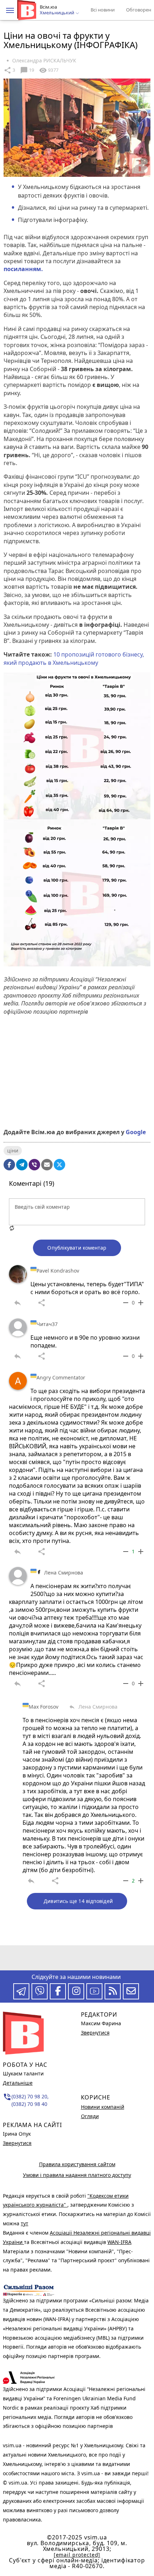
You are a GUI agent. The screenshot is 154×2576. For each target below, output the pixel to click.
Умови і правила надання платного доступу (77, 2175)
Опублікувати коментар (77, 1248)
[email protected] (77, 2555)
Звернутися (17, 2143)
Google (136, 1132)
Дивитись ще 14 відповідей (78, 1901)
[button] (10, 10)
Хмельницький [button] (57, 13)
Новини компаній (103, 2107)
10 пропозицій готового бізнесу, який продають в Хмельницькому (74, 658)
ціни (13, 1150)
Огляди (90, 2116)
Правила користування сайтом (77, 2164)
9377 (49, 70)
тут (25, 2223)
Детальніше (18, 2083)
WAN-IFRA (119, 2242)
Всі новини (103, 10)
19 (27, 70)
